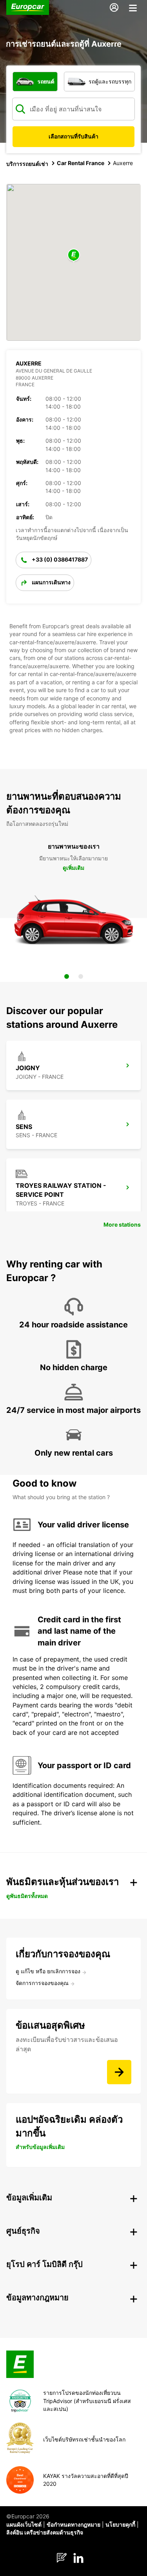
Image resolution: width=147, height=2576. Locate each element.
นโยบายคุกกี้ (120, 2524)
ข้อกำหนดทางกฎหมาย (73, 2524)
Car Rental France (81, 163)
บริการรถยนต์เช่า (27, 164)
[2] (81, 976)
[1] (67, 976)
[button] (74, 255)
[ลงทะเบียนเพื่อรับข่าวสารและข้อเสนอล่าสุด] (119, 2072)
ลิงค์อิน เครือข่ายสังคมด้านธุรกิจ (45, 2532)
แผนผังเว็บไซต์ (24, 2524)
